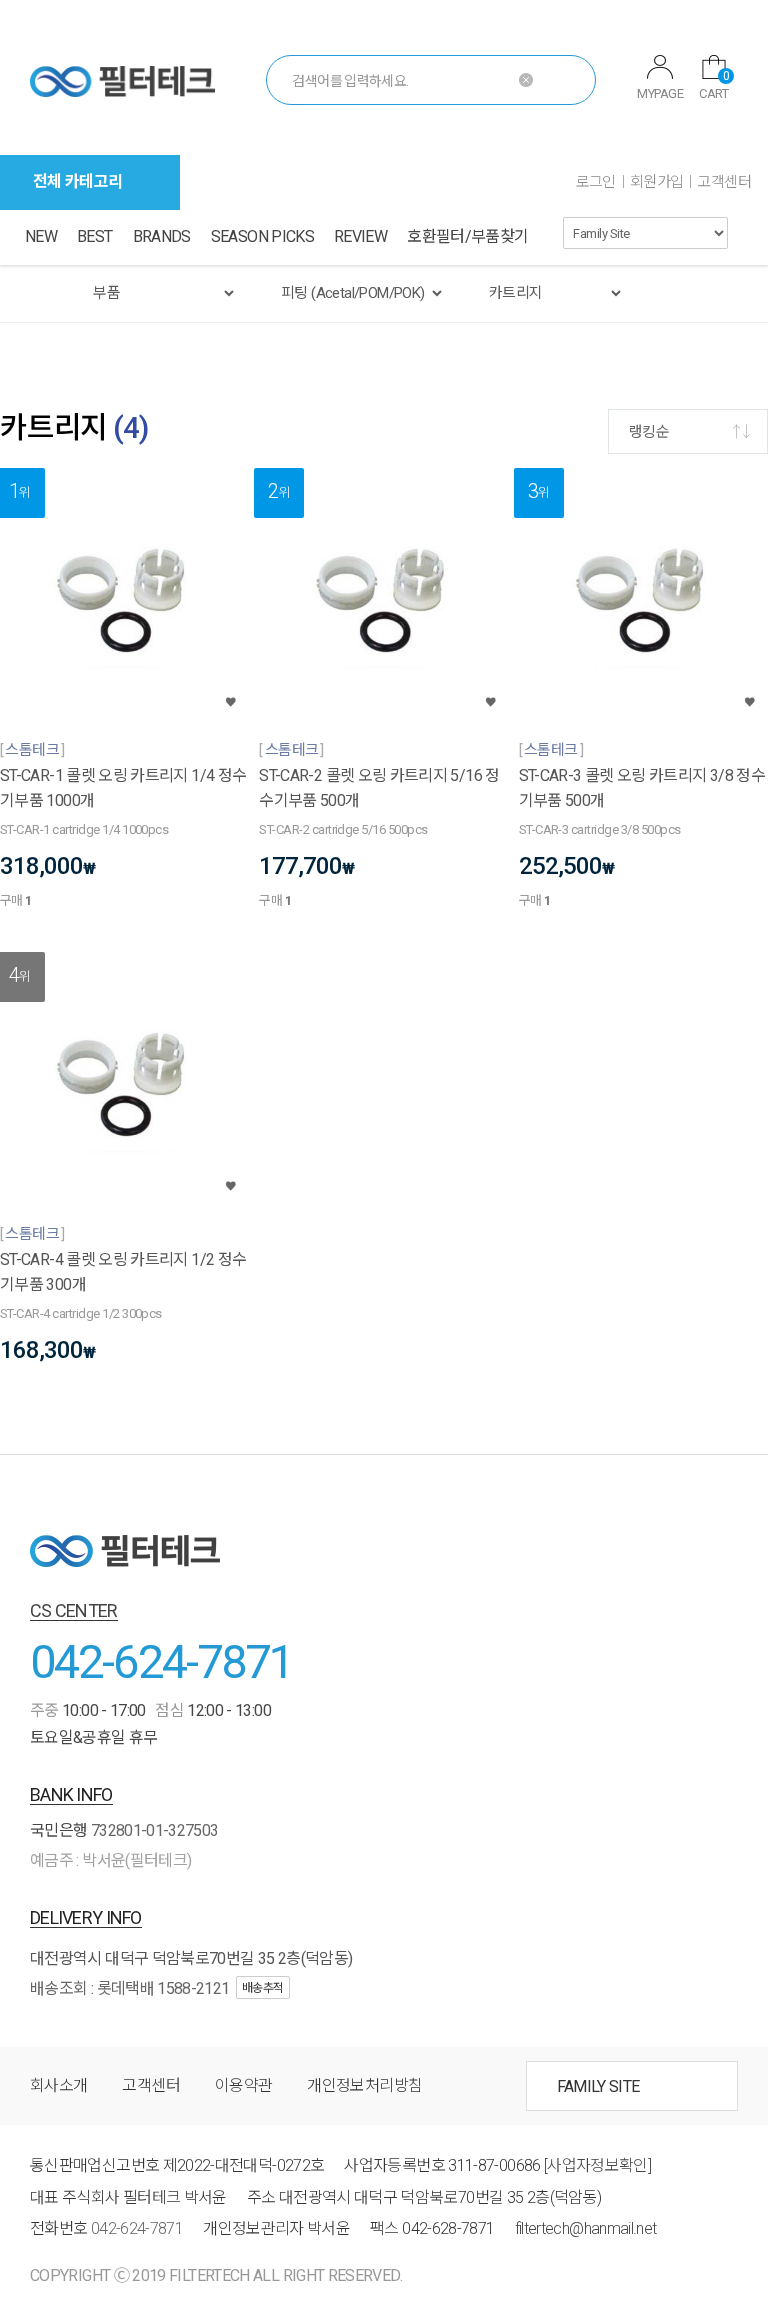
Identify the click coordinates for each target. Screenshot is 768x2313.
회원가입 (657, 182)
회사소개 (58, 2085)
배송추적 (263, 1988)
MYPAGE (660, 93)
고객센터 (724, 182)
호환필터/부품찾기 (467, 236)
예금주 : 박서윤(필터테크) (110, 1860)
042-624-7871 (161, 1661)
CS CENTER (74, 1610)
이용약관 (243, 2085)
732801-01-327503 (155, 1830)
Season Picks (262, 236)
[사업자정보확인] (597, 2165)
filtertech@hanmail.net (586, 2228)
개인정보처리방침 (364, 2085)
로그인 (596, 182)
